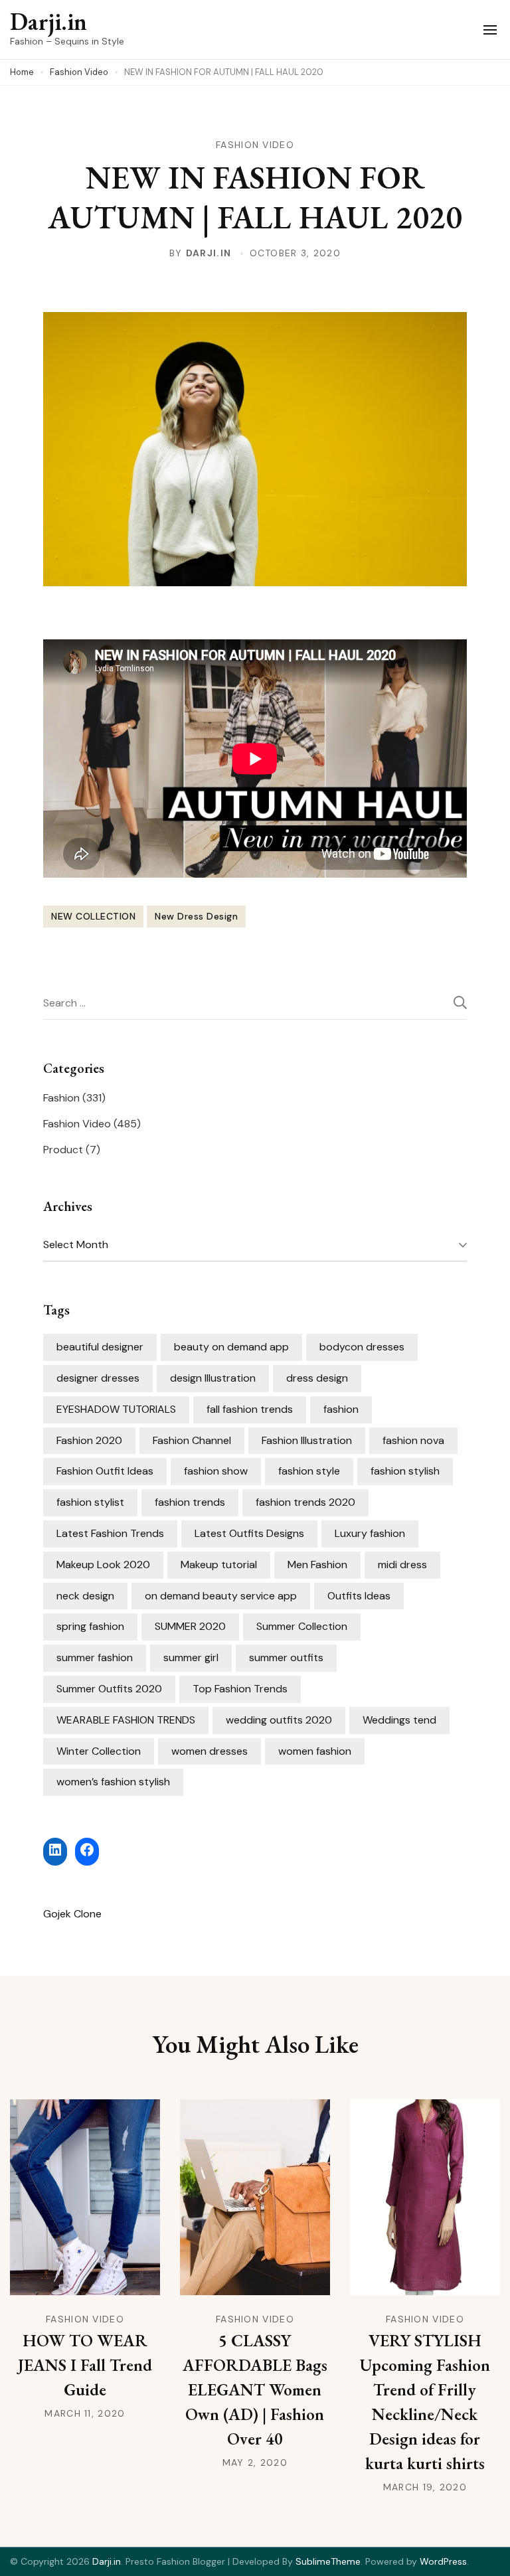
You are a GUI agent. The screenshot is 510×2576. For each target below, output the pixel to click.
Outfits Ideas (359, 1596)
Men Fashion (317, 1565)
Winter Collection (99, 1751)
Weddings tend (399, 1720)
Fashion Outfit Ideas (105, 1471)
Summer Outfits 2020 (109, 1689)
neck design (85, 1596)
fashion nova (413, 1440)
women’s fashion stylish (113, 1782)
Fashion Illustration (307, 1440)
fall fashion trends (250, 1409)
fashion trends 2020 (305, 1502)
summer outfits (286, 1657)
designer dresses (98, 1378)
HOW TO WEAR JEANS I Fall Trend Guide (85, 2365)
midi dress (402, 1565)
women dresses (210, 1751)
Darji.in (48, 22)
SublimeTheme (328, 2561)
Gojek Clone (72, 1914)
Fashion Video (255, 145)
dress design (317, 1378)
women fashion (315, 1751)
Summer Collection (302, 1626)
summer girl (191, 1657)
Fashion (61, 1098)
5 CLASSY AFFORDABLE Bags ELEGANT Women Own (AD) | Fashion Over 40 (255, 2389)
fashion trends (190, 1502)
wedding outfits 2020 (279, 1720)
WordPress (443, 2561)
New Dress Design (196, 916)
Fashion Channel (192, 1440)
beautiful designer (100, 1347)
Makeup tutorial (219, 1565)
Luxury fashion (370, 1533)
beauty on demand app (231, 1347)
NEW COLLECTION (93, 916)
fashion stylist (90, 1502)
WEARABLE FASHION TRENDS (126, 1720)
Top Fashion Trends (240, 1689)
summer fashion (95, 1657)
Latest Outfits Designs (249, 1533)
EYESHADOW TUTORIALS (116, 1409)
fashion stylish (405, 1471)
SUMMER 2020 (190, 1626)
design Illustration (213, 1378)
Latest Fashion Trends (110, 1533)
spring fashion (90, 1626)
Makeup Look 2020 (103, 1565)
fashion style (309, 1471)
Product (63, 1150)
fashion (341, 1409)
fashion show (216, 1471)
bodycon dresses (362, 1347)
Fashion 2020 (89, 1440)
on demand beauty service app (221, 1596)
